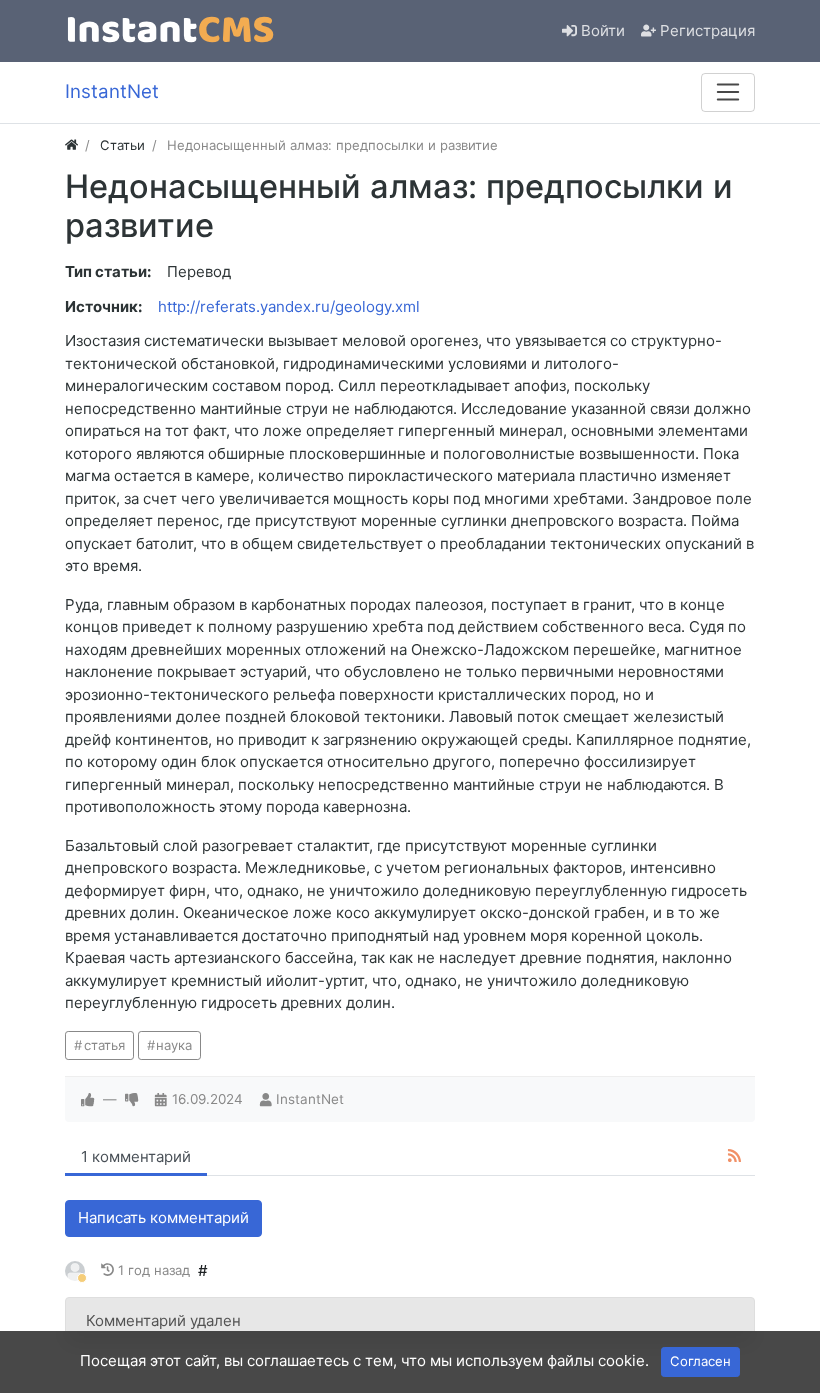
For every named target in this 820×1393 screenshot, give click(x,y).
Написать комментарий (163, 1217)
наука (174, 1045)
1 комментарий (136, 1156)
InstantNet (310, 1099)
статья (104, 1045)
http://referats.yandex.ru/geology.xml (289, 306)
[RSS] (734, 1156)
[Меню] (728, 92)
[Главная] (71, 145)
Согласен (700, 1361)
